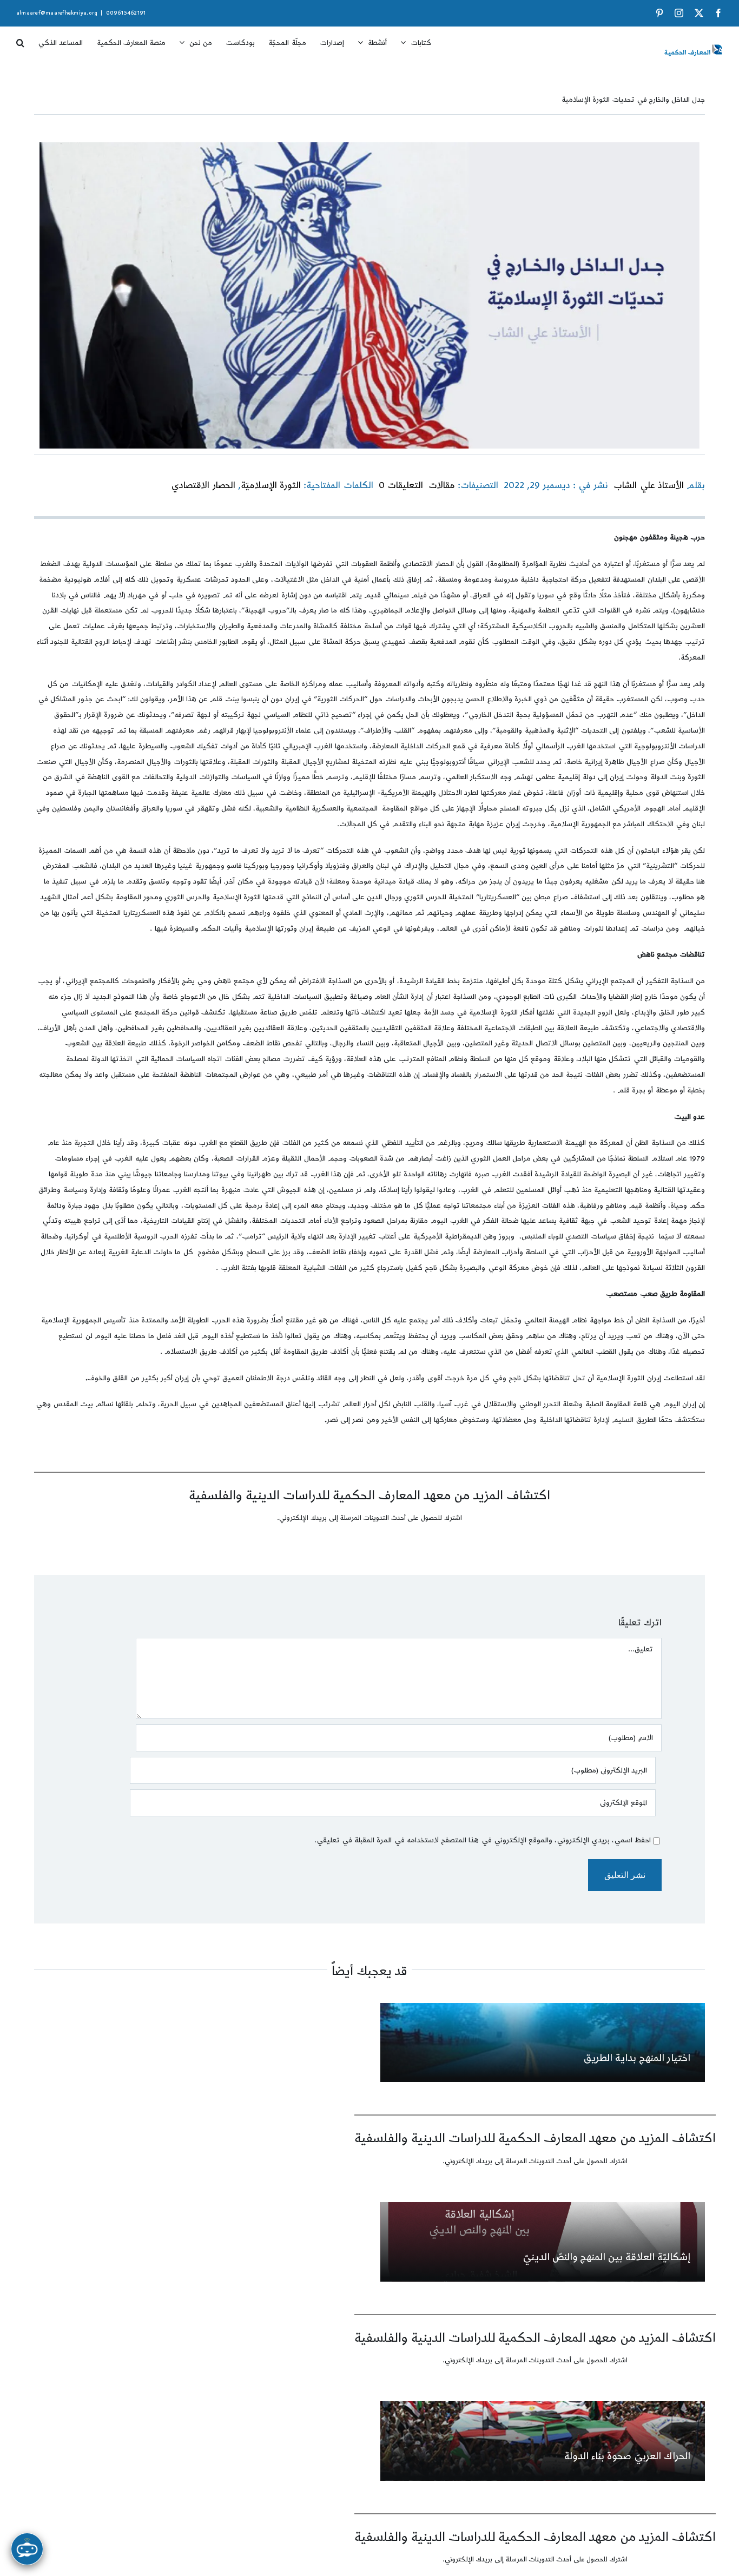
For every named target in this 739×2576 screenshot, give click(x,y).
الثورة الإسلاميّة (271, 485)
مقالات (442, 485)
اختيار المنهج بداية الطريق (637, 2058)
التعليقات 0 (401, 485)
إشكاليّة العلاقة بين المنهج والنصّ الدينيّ (606, 2257)
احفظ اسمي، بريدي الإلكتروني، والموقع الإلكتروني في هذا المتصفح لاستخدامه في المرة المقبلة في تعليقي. (483, 1840)
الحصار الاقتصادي (203, 485)
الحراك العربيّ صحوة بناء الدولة (627, 2456)
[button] (20, 39)
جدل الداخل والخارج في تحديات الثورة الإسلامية (633, 100)
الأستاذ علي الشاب (648, 485)
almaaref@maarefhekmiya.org (57, 13)
